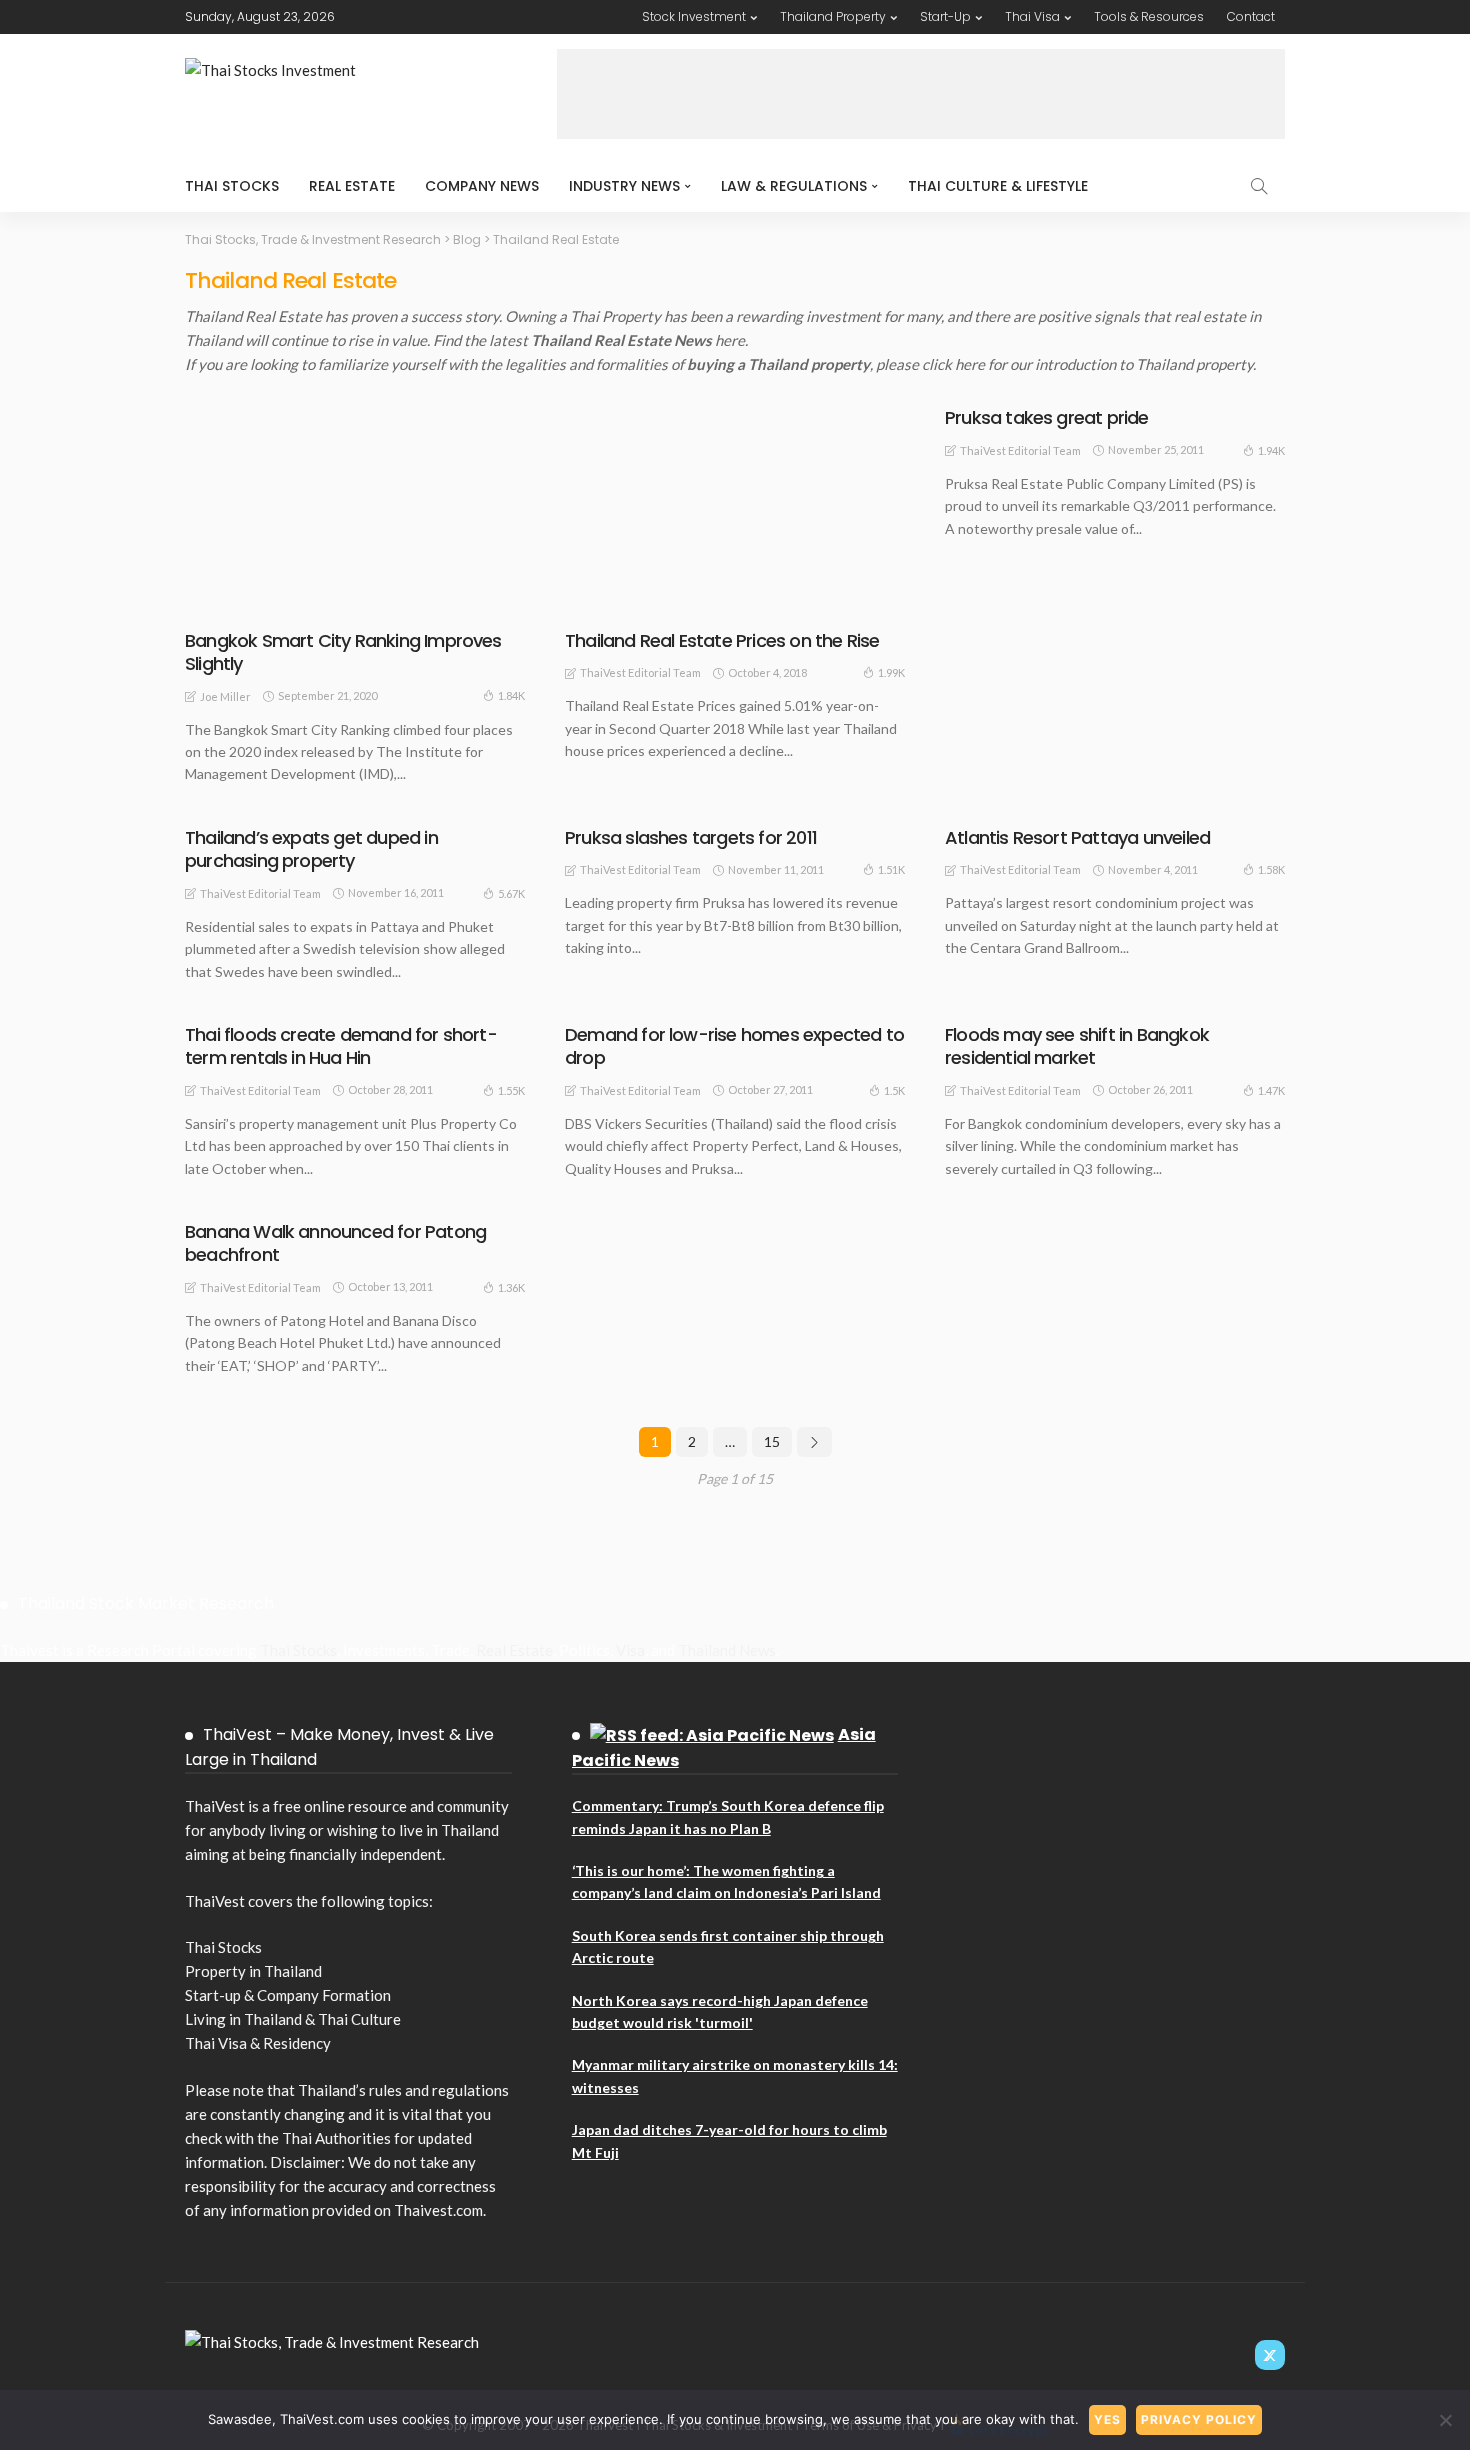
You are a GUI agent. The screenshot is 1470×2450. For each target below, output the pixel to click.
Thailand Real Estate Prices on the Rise (722, 640)
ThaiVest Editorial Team (640, 672)
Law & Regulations (794, 186)
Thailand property (1194, 364)
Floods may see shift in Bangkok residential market (1077, 1046)
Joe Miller (225, 696)
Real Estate (352, 186)
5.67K (511, 893)
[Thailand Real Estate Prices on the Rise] (735, 511)
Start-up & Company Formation (288, 1995)
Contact (1251, 16)
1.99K (891, 672)
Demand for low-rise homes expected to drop (734, 1046)
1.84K (511, 695)
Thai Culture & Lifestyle (998, 186)
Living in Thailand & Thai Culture (293, 2019)
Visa (630, 1650)
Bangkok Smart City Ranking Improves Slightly (343, 652)
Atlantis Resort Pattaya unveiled (1077, 837)
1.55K (511, 1090)
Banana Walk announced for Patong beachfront (335, 1243)
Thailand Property (833, 16)
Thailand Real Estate (269, 602)
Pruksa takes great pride (1047, 417)
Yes (1107, 2419)
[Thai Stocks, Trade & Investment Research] (332, 2340)
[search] (1259, 186)
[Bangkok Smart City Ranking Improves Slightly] (355, 511)
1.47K (1271, 1090)
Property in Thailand (253, 1971)
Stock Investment (694, 16)
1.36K (511, 1287)
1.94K (1271, 450)
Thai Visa (1032, 16)
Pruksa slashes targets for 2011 (691, 837)
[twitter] (1270, 2355)
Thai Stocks (232, 186)
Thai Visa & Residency (258, 2043)
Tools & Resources (1149, 16)
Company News (482, 186)
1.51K (891, 869)
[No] (1445, 2420)
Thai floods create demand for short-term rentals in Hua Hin (341, 1046)
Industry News (624, 186)
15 (772, 1441)
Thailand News (727, 1650)
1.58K (1271, 869)
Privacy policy (1199, 2419)
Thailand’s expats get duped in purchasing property (311, 849)
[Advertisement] (921, 94)
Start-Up (945, 16)
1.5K (894, 1090)
